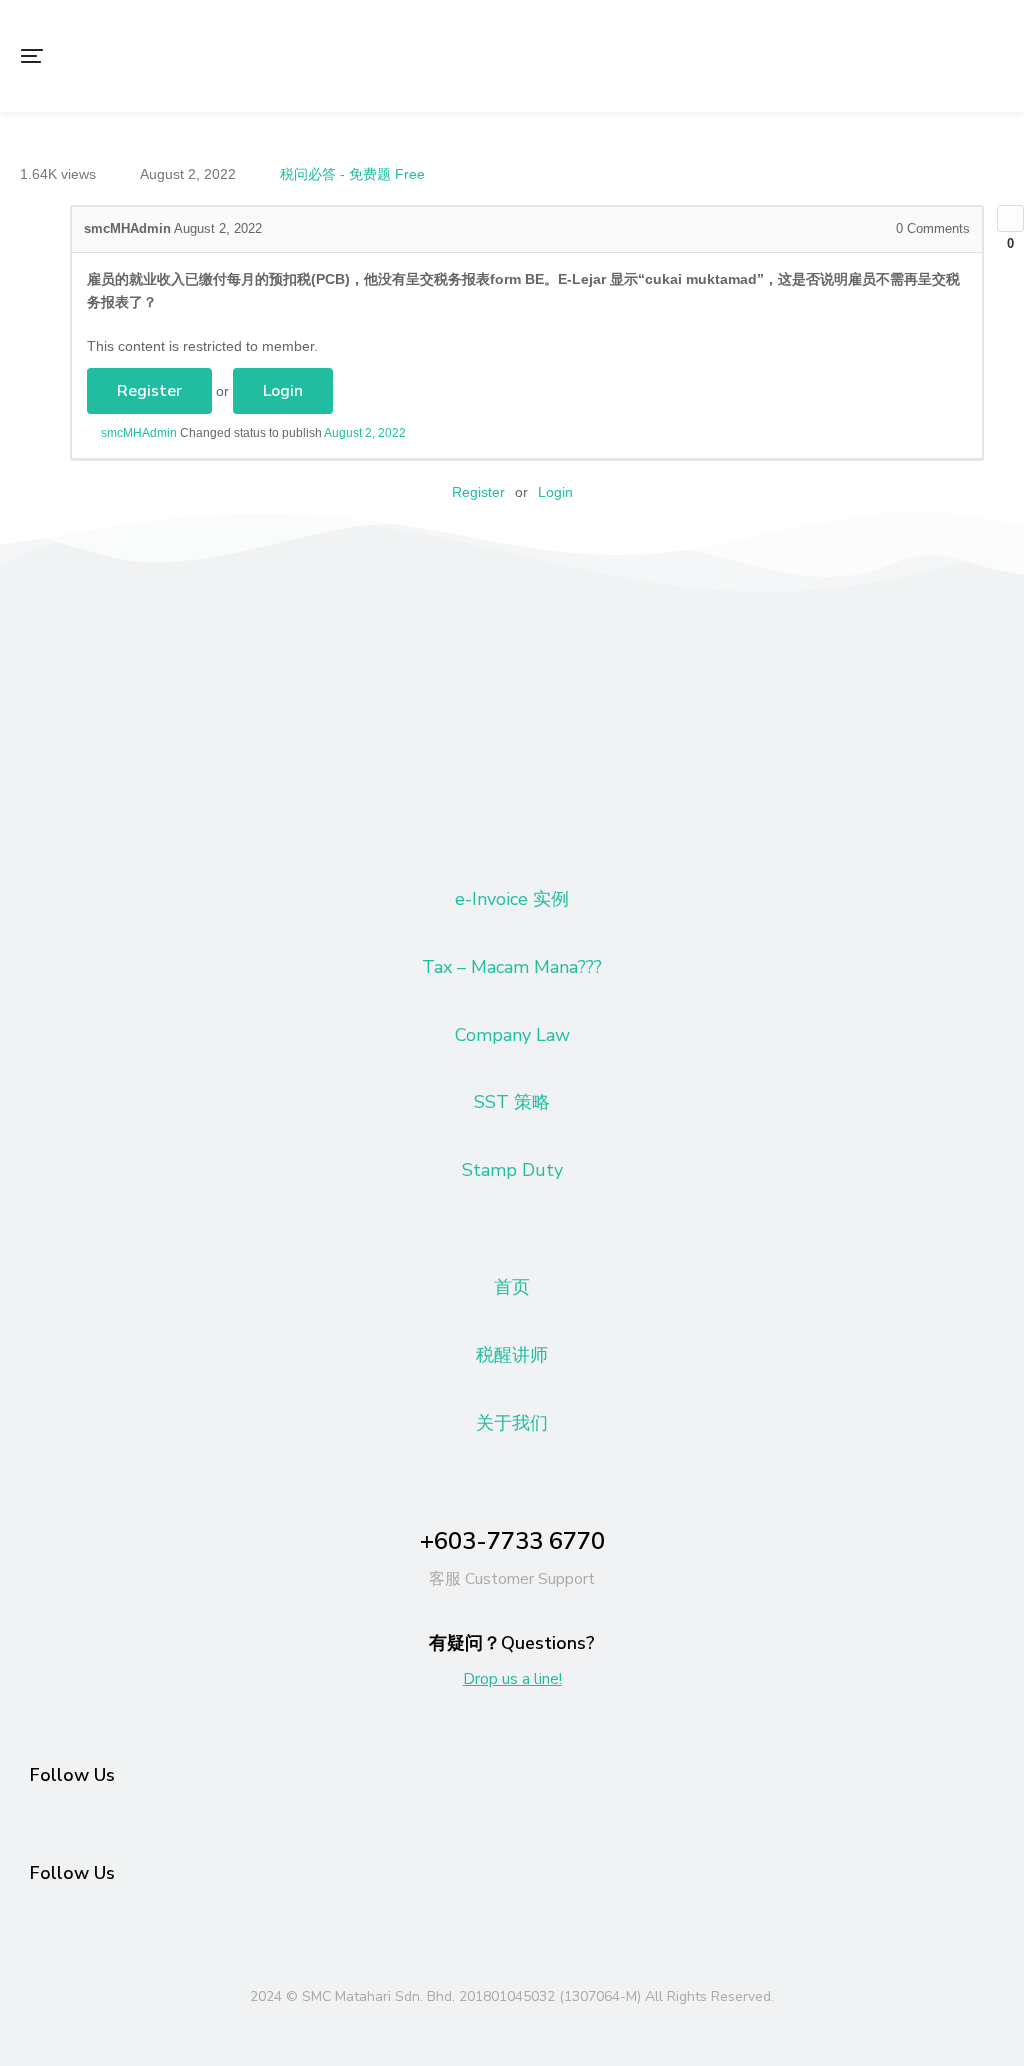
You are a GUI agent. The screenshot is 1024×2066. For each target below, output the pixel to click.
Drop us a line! (512, 1679)
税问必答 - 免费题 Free (352, 174)
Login (283, 391)
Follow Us (72, 1775)
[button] (32, 56)
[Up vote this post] (1010, 218)
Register (149, 391)
